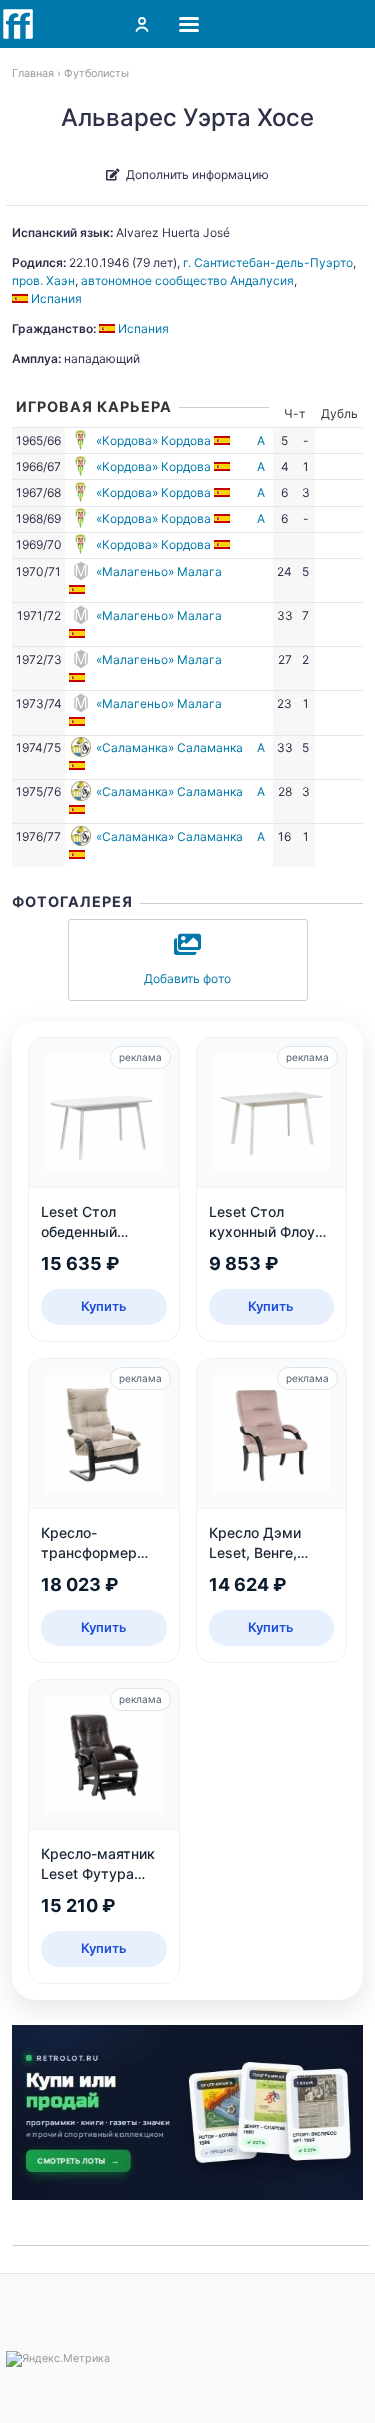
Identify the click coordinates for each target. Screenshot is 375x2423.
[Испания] (223, 440)
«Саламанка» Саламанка (169, 747)
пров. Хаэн (43, 280)
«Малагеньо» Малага (159, 571)
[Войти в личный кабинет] (142, 24)
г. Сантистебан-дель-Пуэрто (268, 262)
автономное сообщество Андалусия (187, 280)
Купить (104, 1306)
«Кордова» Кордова (153, 440)
